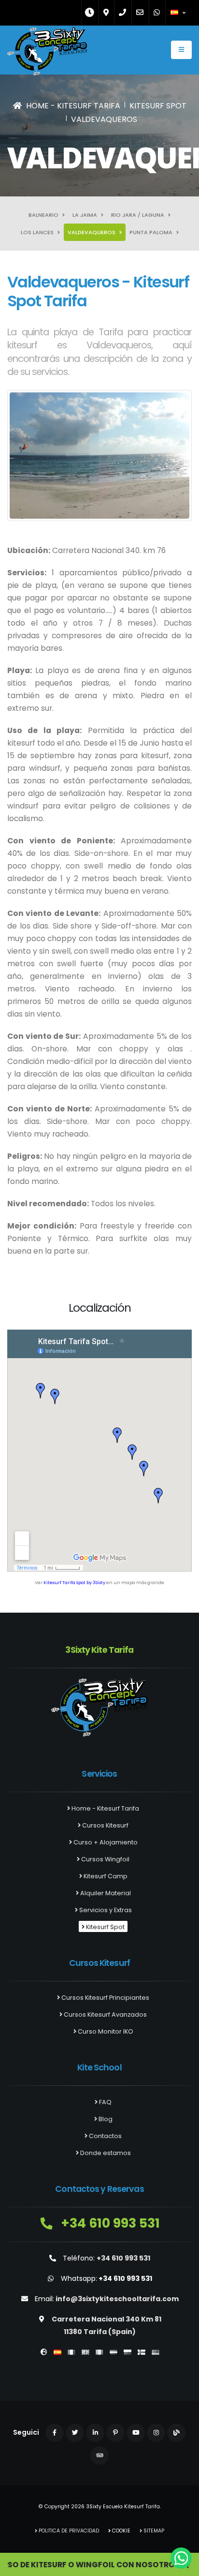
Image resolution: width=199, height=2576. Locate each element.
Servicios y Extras (105, 1910)
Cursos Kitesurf (105, 1825)
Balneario (44, 215)
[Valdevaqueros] (99, 455)
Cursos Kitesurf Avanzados (105, 2014)
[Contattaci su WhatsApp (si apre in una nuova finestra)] (181, 2558)
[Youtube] (136, 2433)
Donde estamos (105, 2153)
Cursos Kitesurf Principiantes (105, 1998)
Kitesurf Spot (105, 1927)
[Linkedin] (95, 2433)
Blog (105, 2119)
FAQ (105, 2102)
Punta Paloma (152, 232)
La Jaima (85, 215)
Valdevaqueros (92, 232)
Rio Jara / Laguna (138, 215)
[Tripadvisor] (99, 2456)
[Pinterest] (115, 2433)
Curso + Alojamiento (105, 1842)
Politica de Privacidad (68, 2531)
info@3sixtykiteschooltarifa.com (117, 2299)
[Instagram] (156, 2433)
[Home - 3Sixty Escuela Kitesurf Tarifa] (47, 54)
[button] (179, 13)
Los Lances (38, 232)
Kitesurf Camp (105, 1876)
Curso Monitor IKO (105, 2031)
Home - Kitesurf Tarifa (105, 1808)
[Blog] (176, 2433)
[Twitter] (75, 2433)
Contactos (105, 2136)
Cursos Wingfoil (105, 1859)
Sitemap (153, 2531)
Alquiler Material (105, 1893)
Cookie (121, 2531)
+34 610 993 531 (109, 2223)
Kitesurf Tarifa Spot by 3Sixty (74, 1582)
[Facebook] (55, 2433)
